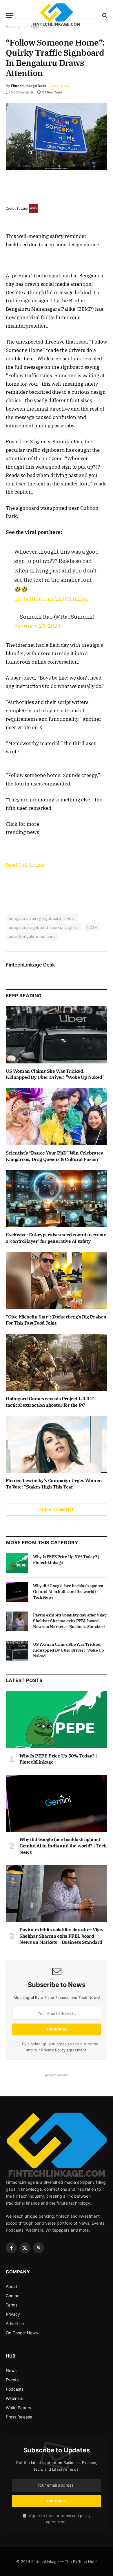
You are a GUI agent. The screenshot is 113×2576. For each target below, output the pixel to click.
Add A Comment (57, 1510)
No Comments (22, 92)
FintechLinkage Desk (29, 86)
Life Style (61, 86)
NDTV (92, 927)
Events (12, 2380)
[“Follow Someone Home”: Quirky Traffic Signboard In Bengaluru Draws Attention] (57, 137)
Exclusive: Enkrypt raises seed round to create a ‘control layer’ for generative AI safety (56, 1238)
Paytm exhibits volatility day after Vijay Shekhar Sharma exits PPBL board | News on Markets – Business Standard (70, 1621)
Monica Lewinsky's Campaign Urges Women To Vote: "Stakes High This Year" (54, 1484)
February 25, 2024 (37, 626)
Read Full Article (25, 865)
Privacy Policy (53, 2050)
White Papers (18, 2408)
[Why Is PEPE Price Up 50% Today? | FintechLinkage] (17, 1563)
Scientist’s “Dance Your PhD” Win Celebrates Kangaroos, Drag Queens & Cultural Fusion (54, 1156)
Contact (13, 2296)
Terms (12, 2305)
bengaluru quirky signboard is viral (42, 918)
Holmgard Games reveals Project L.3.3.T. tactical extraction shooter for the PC (50, 1402)
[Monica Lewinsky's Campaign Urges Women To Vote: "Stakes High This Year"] (57, 1444)
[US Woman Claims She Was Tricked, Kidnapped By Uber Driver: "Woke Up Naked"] (57, 1035)
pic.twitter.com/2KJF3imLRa (51, 598)
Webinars (14, 2398)
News (11, 2370)
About (11, 2286)
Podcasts (15, 2389)
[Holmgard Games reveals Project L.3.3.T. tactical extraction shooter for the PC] (57, 1362)
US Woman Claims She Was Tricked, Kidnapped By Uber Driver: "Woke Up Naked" (55, 1074)
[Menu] (10, 15)
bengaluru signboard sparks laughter (44, 927)
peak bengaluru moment (32, 936)
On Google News (22, 2333)
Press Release (19, 2417)
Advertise (15, 2323)
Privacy (13, 2314)
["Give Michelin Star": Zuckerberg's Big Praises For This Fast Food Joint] (57, 1281)
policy (85, 2516)
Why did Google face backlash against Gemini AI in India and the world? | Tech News (68, 1592)
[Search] (104, 15)
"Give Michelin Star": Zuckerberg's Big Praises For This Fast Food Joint (56, 1320)
